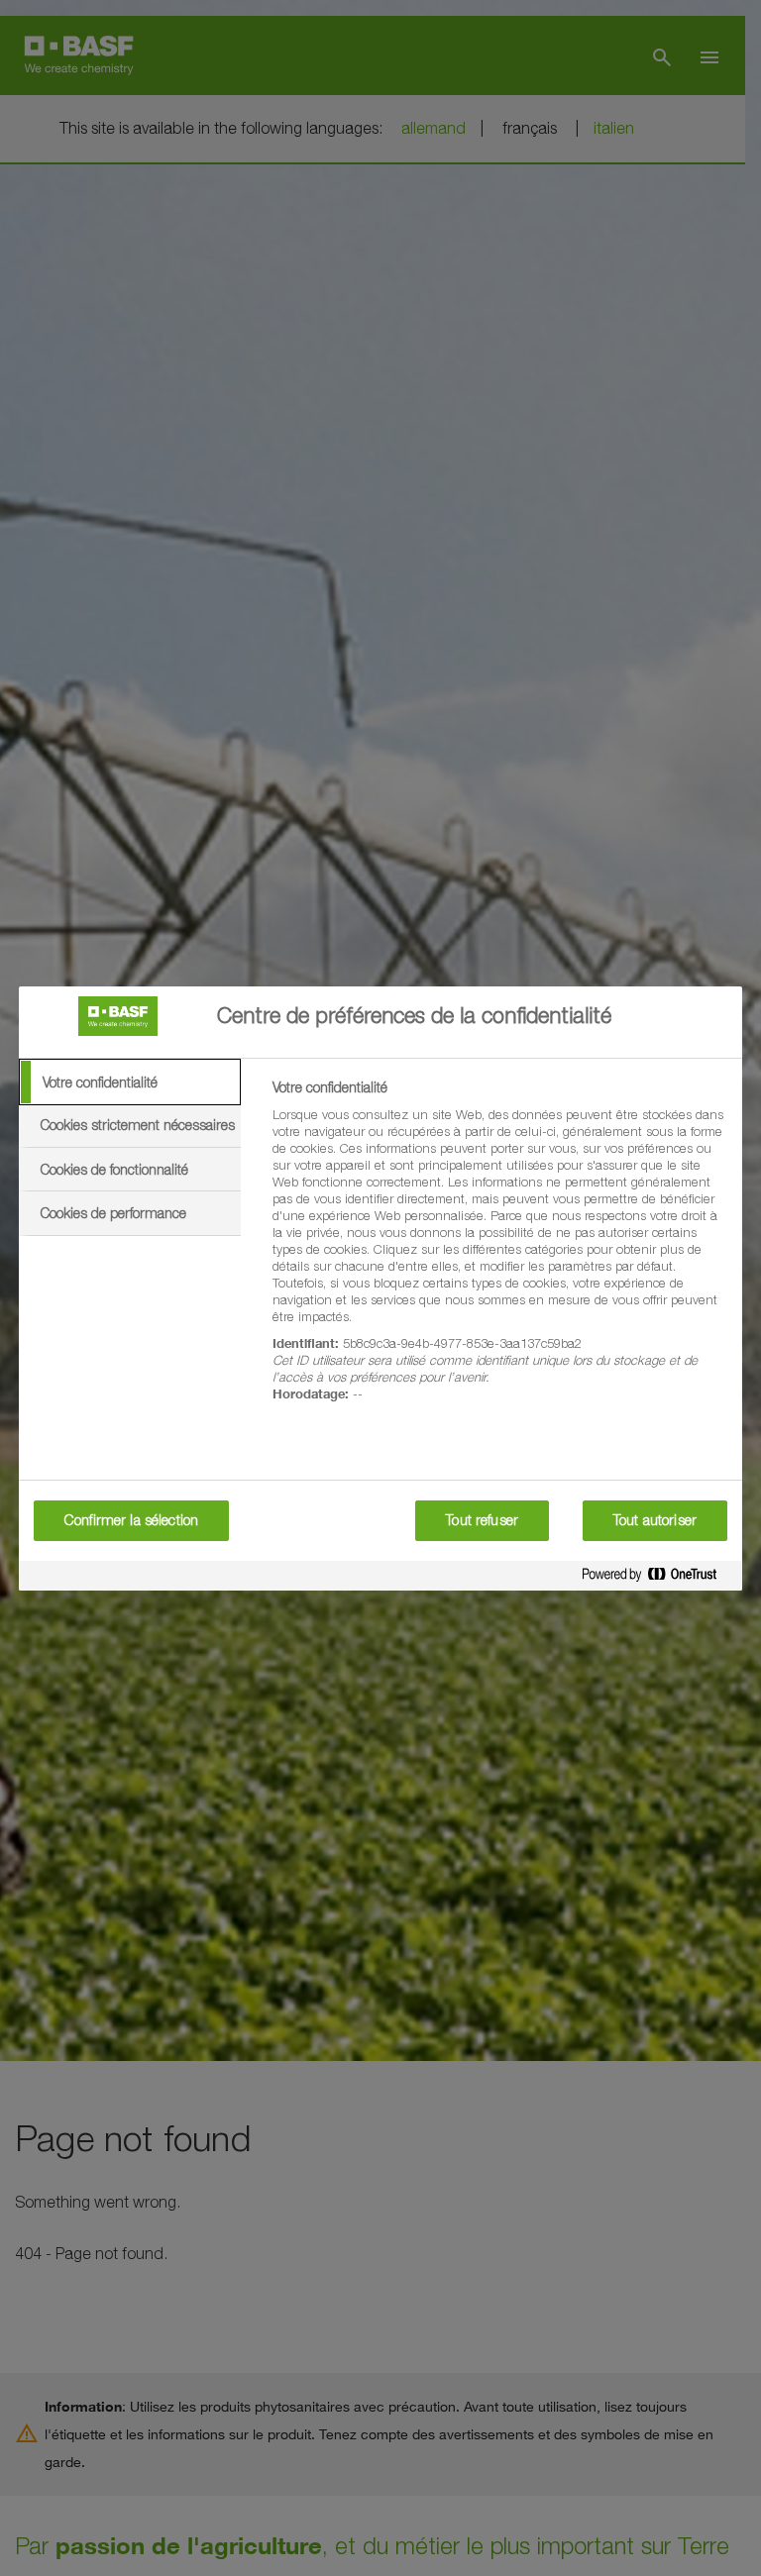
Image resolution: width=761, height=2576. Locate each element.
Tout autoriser (655, 1520)
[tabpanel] (499, 1252)
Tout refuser (482, 1520)
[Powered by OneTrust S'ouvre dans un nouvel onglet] (657, 1578)
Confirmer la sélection (131, 1520)
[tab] (130, 1082)
